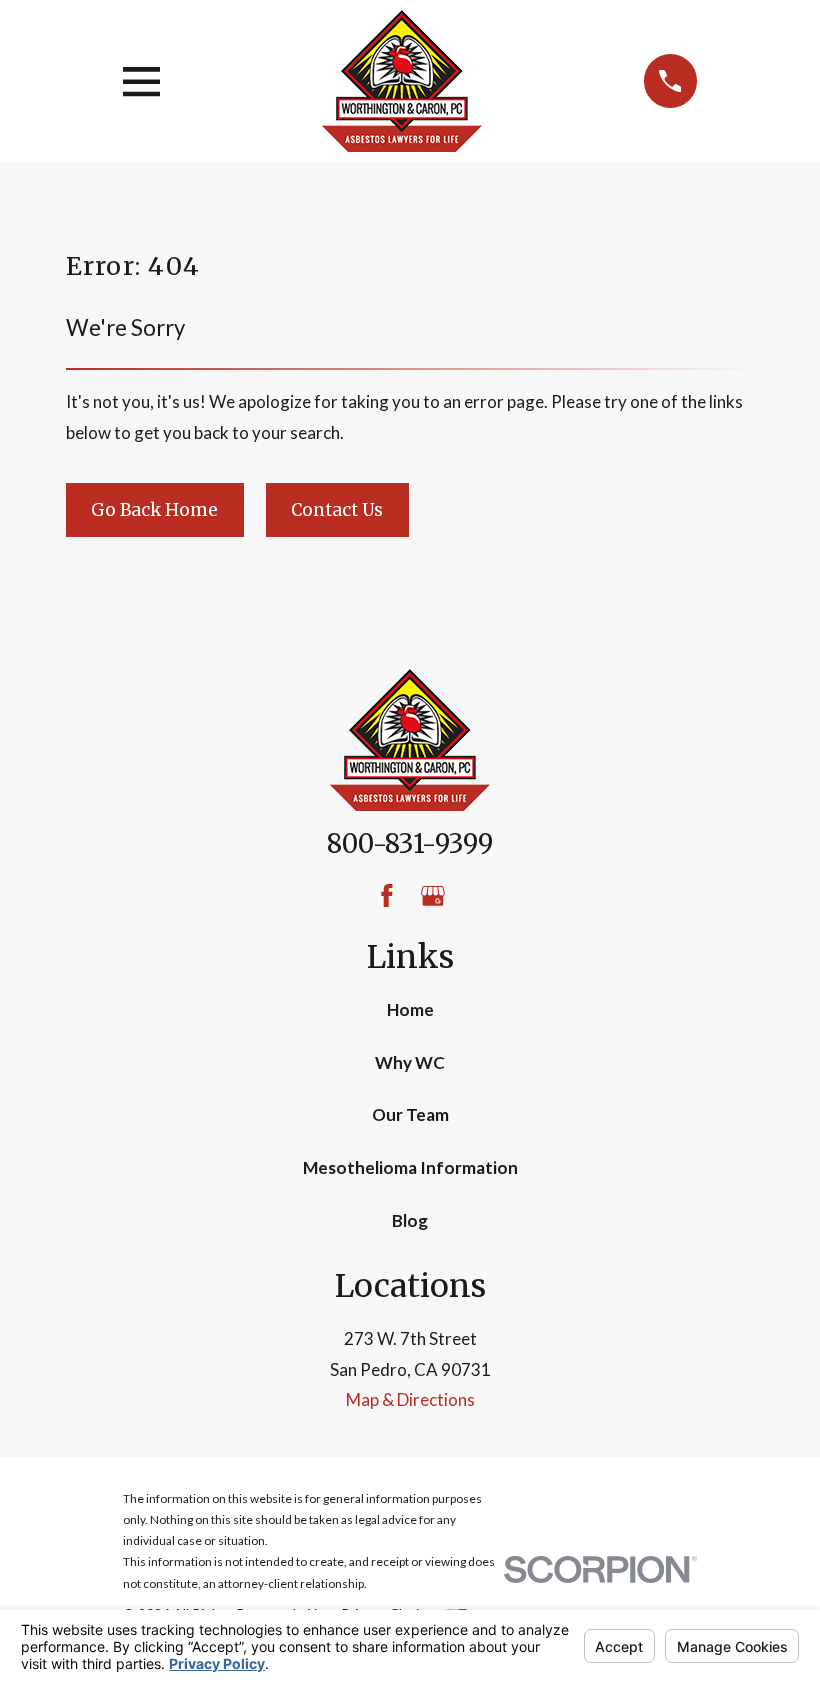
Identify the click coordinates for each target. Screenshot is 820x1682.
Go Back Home (154, 510)
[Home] (402, 81)
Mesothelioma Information (410, 1167)
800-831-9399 (410, 844)
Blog (410, 1220)
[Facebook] (387, 896)
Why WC (410, 1062)
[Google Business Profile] (433, 896)
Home (410, 1009)
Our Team (410, 1114)
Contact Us (337, 510)
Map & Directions (410, 1399)
